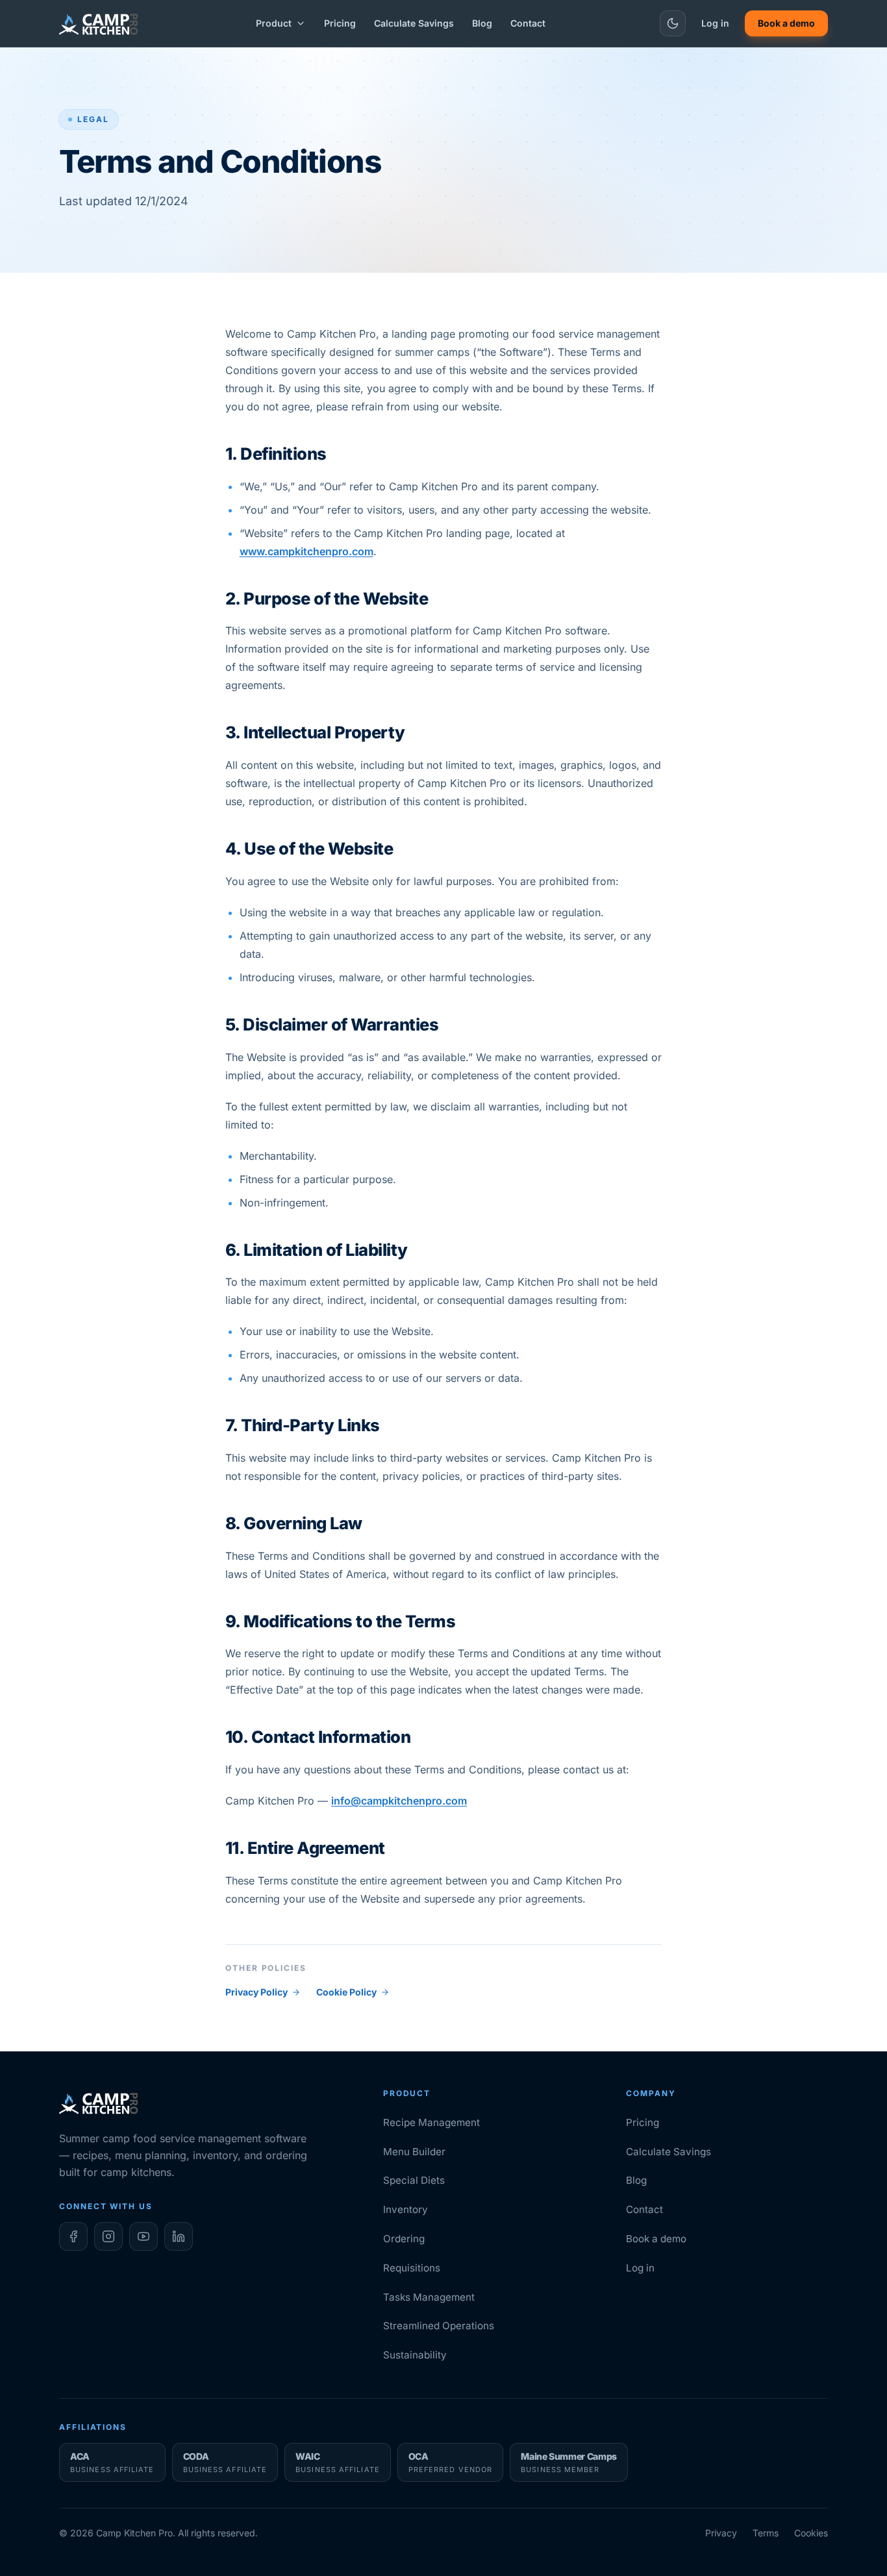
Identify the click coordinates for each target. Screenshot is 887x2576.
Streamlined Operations (439, 2326)
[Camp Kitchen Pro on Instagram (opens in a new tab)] (108, 2236)
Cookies (811, 2533)
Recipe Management (431, 2122)
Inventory (406, 2209)
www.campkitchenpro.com (306, 551)
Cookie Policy (346, 1992)
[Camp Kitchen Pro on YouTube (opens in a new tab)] (144, 2236)
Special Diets (414, 2180)
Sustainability (415, 2355)
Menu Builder (414, 2152)
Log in (715, 23)
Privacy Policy (256, 1992)
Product (274, 23)
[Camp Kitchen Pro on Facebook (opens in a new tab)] (73, 2236)
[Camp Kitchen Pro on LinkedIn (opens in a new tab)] (179, 2236)
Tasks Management (429, 2297)
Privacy (721, 2533)
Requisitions (412, 2268)
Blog (482, 23)
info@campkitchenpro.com (399, 1801)
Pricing (340, 23)
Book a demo (786, 23)
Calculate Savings (414, 23)
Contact (528, 23)
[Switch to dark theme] (673, 23)
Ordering (404, 2239)
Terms (766, 2533)
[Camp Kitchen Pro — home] (100, 23)
